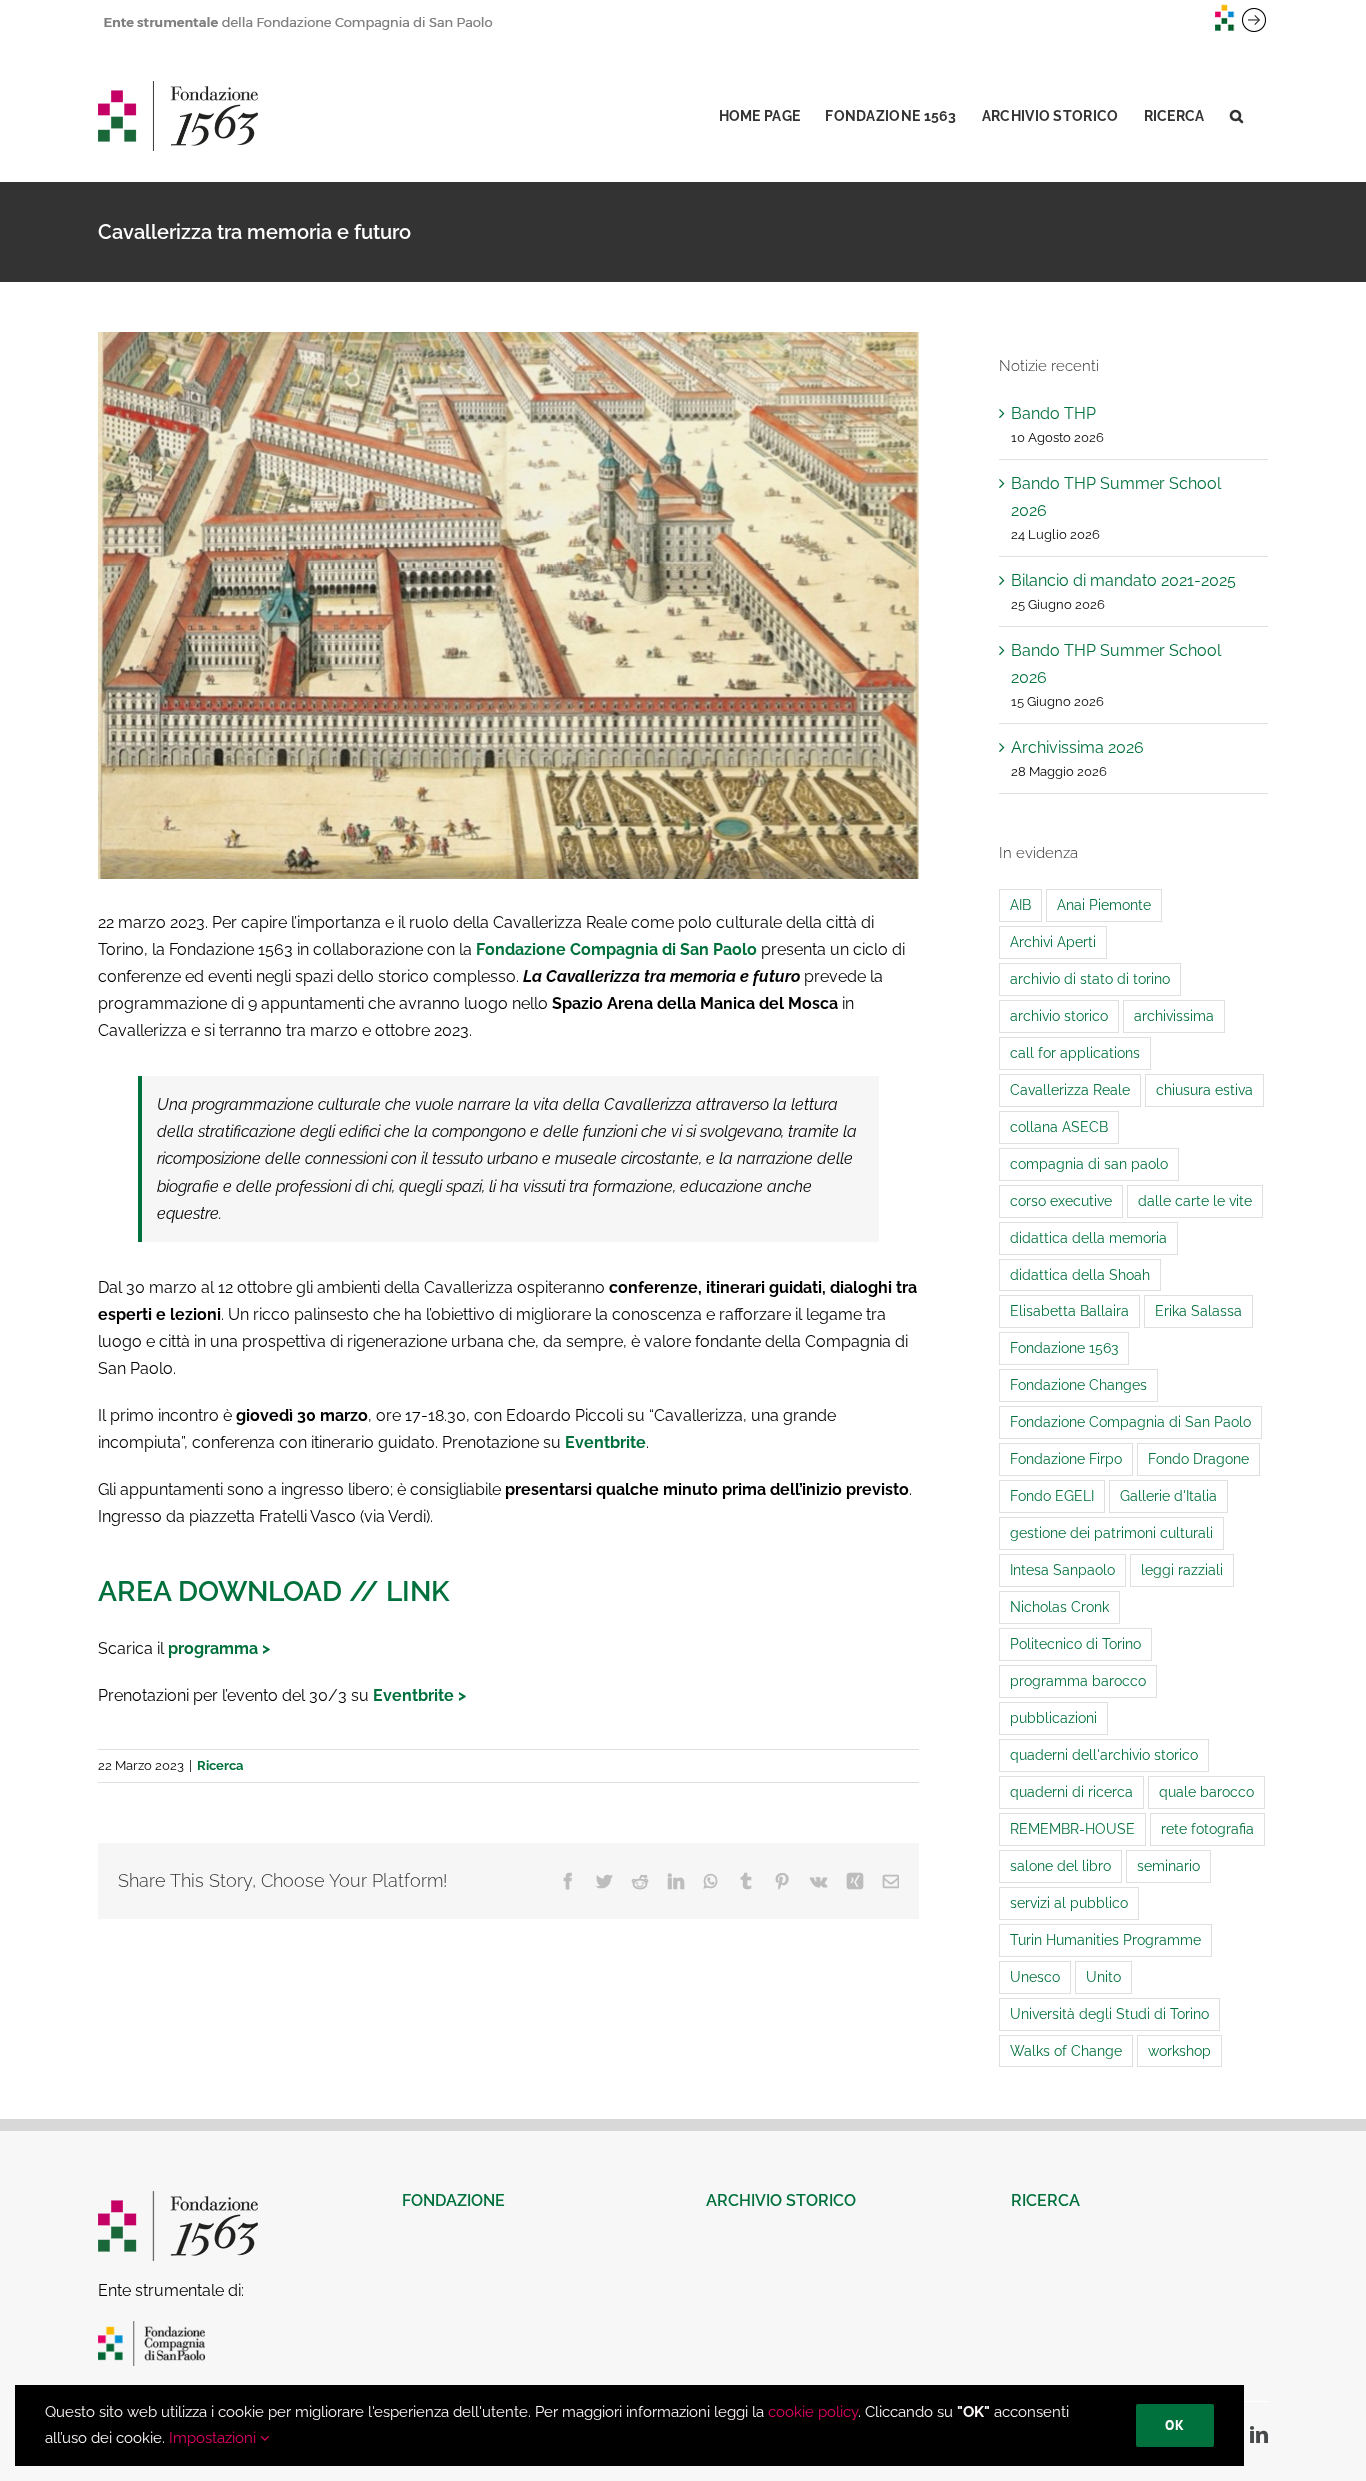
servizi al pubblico (1069, 1902)
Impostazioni (214, 2438)
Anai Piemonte (1104, 904)
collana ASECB (1059, 1126)
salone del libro (1060, 1865)
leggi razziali (1182, 1569)
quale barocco (1206, 1791)
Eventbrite (605, 1442)
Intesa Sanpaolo (1062, 1569)
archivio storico (1059, 1015)
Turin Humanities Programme (1105, 1939)
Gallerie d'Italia (1168, 1495)
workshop (1179, 2050)
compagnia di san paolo (1089, 1163)
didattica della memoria (1088, 1237)
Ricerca (220, 1765)
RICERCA (1045, 2200)
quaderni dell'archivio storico (1104, 1754)
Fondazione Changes (1078, 1384)
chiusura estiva (1204, 1089)
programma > (219, 1648)
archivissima (1174, 1015)
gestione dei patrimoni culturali (1111, 1532)
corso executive (1061, 1200)
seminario (1168, 1865)
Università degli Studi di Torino (1109, 2013)
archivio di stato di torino (1090, 978)
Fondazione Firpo (1066, 1458)
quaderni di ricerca (1071, 1791)
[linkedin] (1259, 2434)
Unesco (1035, 1976)
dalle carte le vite (1195, 1200)
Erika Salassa (1198, 1310)
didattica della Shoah (1080, 1274)
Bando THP (1053, 413)
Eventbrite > (419, 1695)
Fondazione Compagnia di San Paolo (616, 949)
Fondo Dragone (1198, 1458)
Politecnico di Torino (1075, 1643)
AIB (1020, 904)
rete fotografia (1207, 1828)
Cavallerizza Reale (1070, 1089)
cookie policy (813, 2412)
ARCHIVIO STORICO (781, 2200)
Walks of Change (1066, 2050)
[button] (1236, 116)
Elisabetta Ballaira (1069, 1310)
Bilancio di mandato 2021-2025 (1123, 580)
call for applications (1075, 1052)
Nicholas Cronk (1059, 1606)
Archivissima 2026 (1077, 747)
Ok (1175, 2425)
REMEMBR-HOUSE (1072, 1828)
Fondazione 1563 (1064, 1347)
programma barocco (1078, 1680)
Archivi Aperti (1053, 941)
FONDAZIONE (453, 2200)
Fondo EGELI (1052, 1495)
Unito (1103, 1976)
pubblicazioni (1053, 1717)
